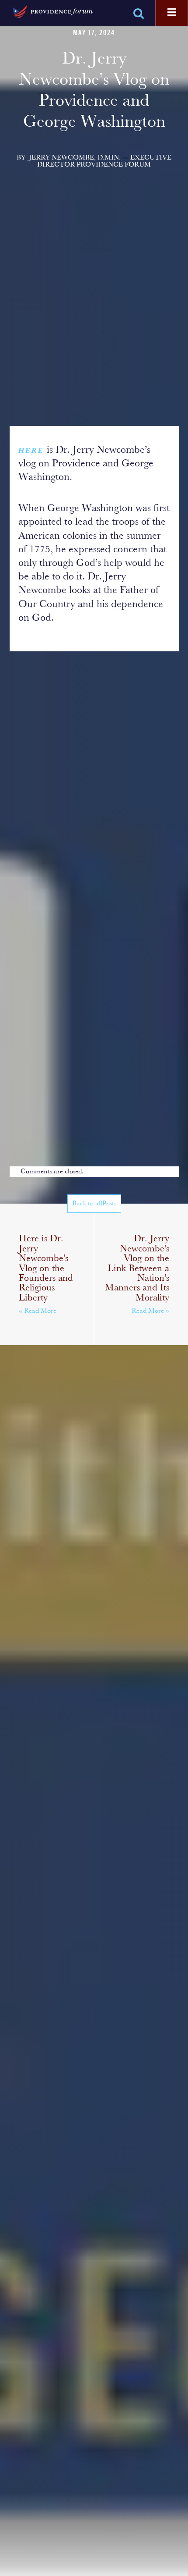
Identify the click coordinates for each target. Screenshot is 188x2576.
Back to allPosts (94, 1204)
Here (31, 451)
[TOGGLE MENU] (172, 13)
